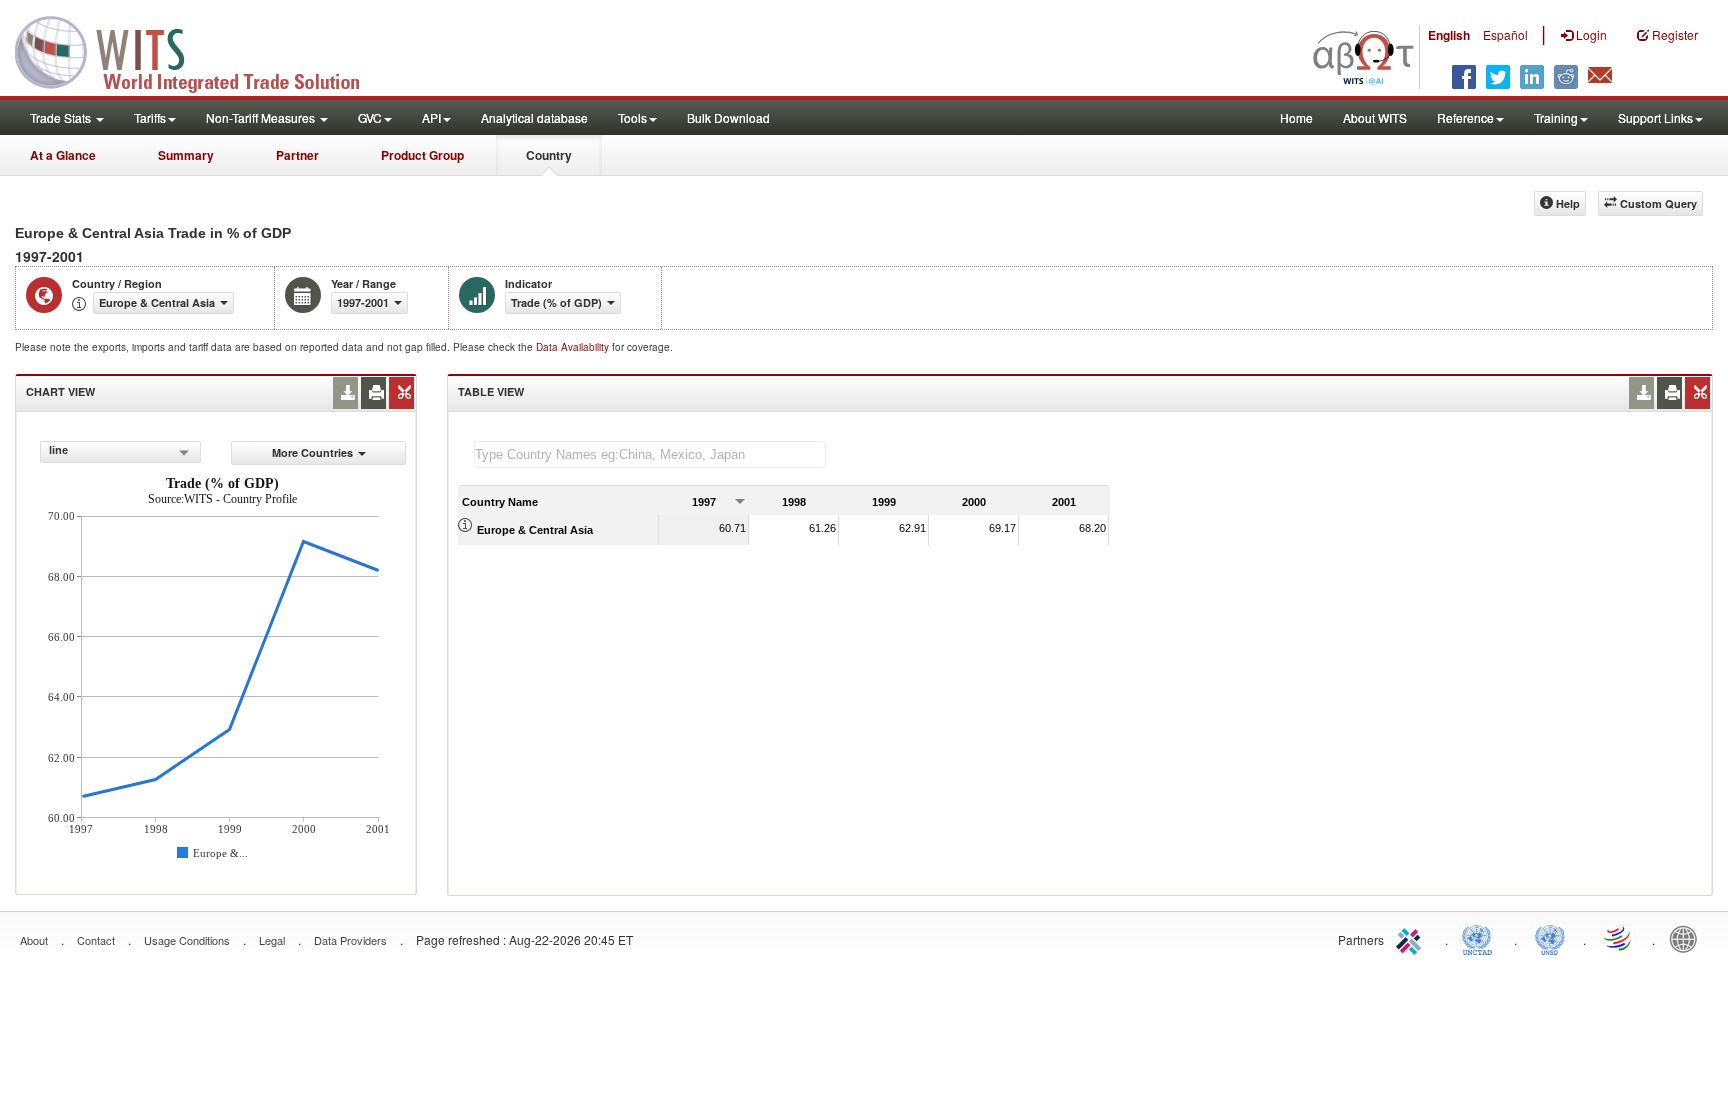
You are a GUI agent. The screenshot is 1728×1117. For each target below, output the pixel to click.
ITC (1412, 938)
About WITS (1375, 117)
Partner (297, 155)
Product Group (422, 155)
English (1449, 35)
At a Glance (63, 155)
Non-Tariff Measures (262, 117)
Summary (186, 155)
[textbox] (650, 454)
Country (549, 155)
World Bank (1688, 938)
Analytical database (534, 117)
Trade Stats (62, 117)
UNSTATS (1550, 938)
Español (1505, 34)
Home (1296, 117)
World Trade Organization (1619, 938)
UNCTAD (1481, 938)
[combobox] (120, 452)
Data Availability (574, 347)
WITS (200, 50)
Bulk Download (728, 117)
